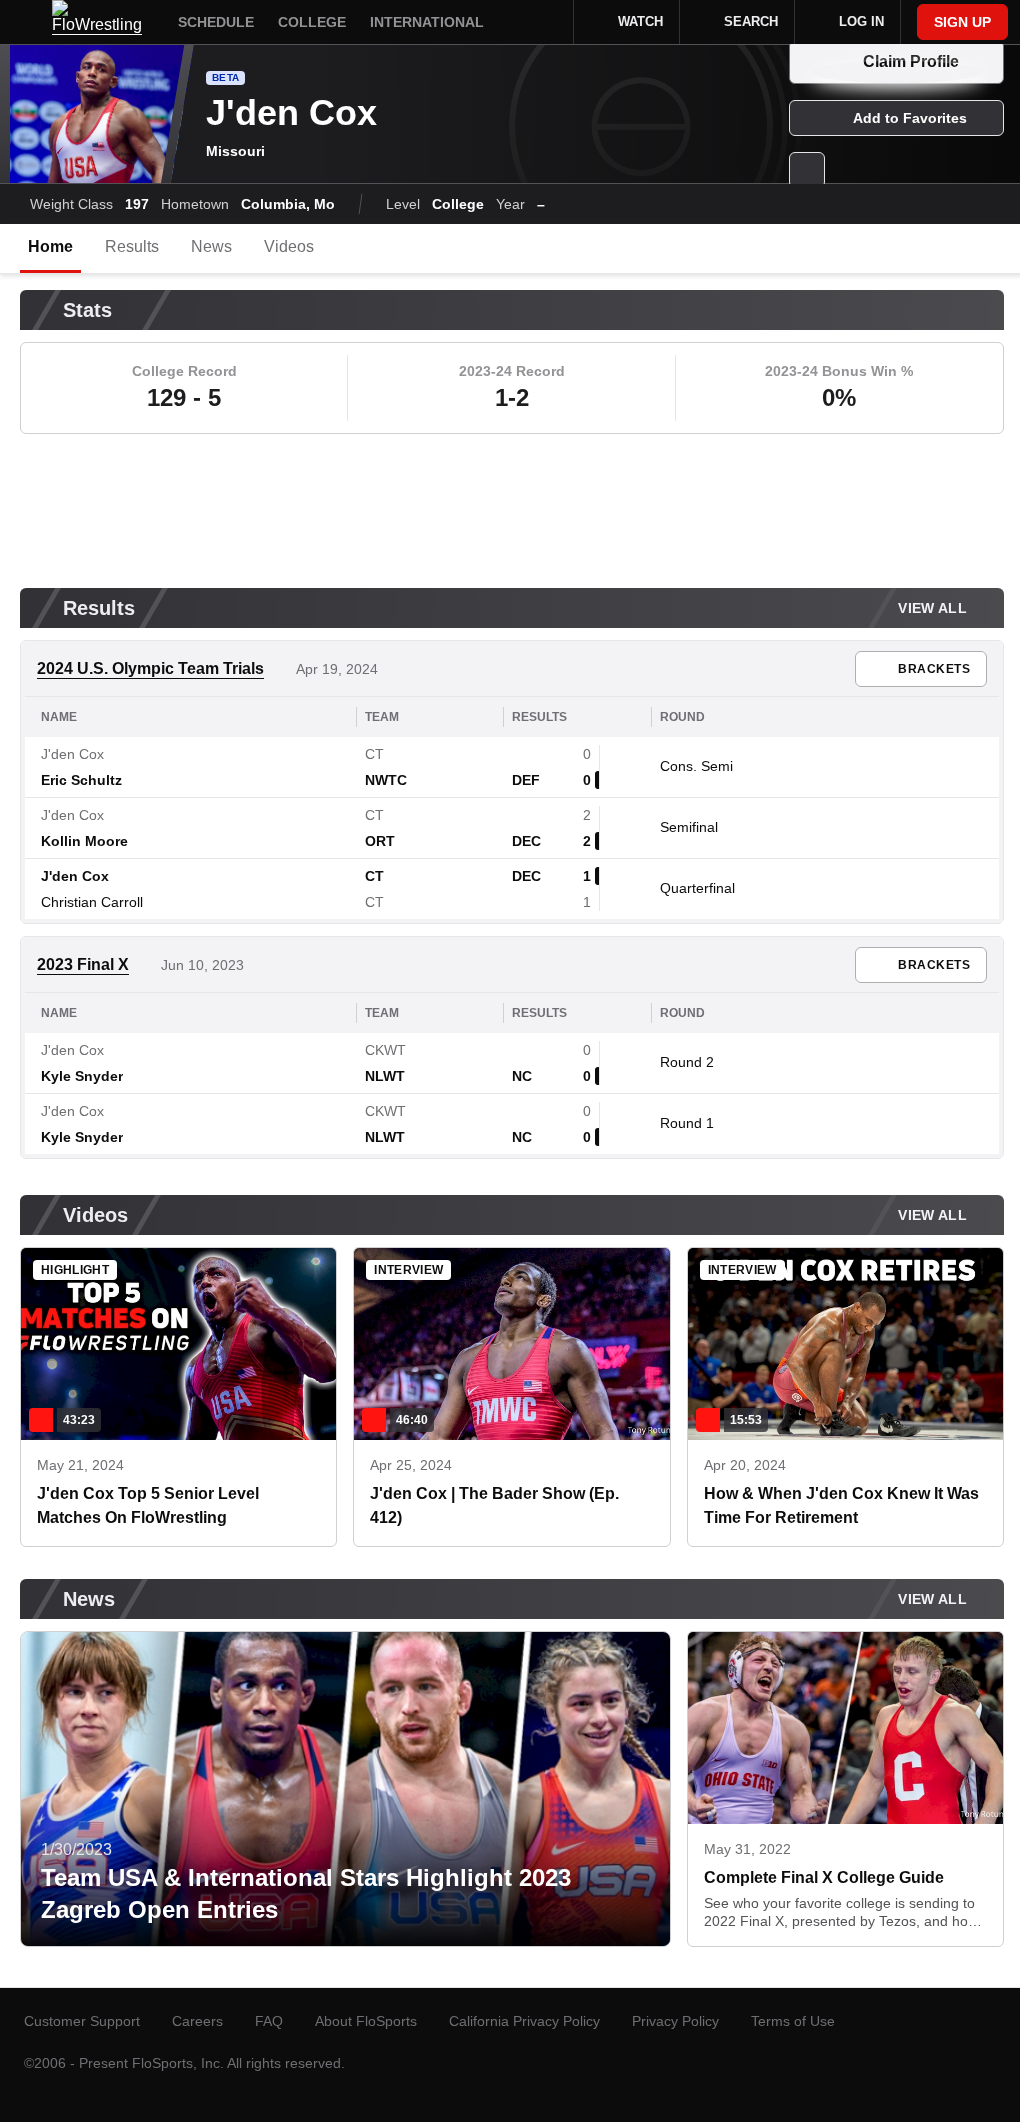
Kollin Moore (84, 841)
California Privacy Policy (524, 2021)
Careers (197, 2021)
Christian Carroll (92, 902)
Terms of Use (793, 2021)
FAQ (269, 2021)
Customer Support (82, 2021)
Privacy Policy (675, 2021)
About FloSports (366, 2021)
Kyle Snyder (82, 1076)
